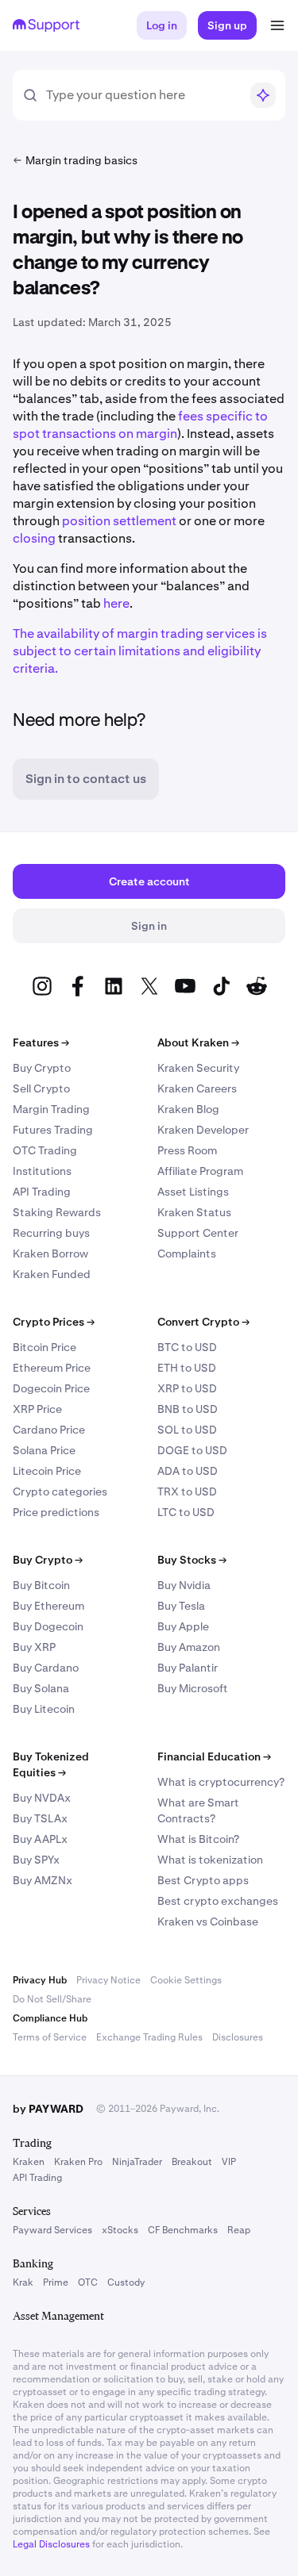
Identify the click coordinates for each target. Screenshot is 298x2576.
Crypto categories (60, 1491)
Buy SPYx (36, 1860)
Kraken (29, 2162)
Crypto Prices (54, 1322)
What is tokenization (210, 1860)
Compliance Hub (50, 2018)
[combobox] (143, 95)
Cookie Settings (186, 1980)
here (116, 603)
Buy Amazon (189, 1647)
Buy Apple (183, 1626)
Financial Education (214, 1756)
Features (41, 1042)
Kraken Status (194, 1212)
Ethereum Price (52, 1368)
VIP (229, 2162)
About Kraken (198, 1042)
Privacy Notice (108, 1980)
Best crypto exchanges (218, 1901)
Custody (126, 2282)
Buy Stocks (192, 1560)
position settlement (119, 521)
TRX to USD (187, 1491)
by (48, 2109)
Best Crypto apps (203, 1880)
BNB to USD (188, 1409)
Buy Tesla (181, 1606)
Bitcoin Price (45, 1347)
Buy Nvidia (184, 1585)
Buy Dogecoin (48, 1626)
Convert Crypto (203, 1322)
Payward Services (52, 2230)
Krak (23, 2282)
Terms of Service (50, 2037)
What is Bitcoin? (198, 1839)
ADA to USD (188, 1471)
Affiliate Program (200, 1171)
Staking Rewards (57, 1212)
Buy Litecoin (44, 1709)
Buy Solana (41, 1688)
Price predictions (56, 1512)
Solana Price (44, 1450)
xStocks (120, 2230)
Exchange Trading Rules (149, 2037)
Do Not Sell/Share (52, 1999)
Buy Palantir (188, 1668)
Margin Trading (51, 1109)
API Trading (42, 1192)
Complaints (187, 1253)
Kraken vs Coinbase (208, 1921)
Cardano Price (49, 1430)
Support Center (198, 1233)
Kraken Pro (78, 2162)
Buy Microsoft (193, 1688)
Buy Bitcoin (41, 1585)
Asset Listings (193, 1192)
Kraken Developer (203, 1130)
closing (34, 538)
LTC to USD (186, 1512)
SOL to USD (187, 1430)
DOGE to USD (192, 1450)
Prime (56, 2282)
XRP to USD (187, 1388)
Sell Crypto (41, 1088)
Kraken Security (198, 1068)
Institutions (42, 1171)
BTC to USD (187, 1347)
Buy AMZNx (43, 1880)
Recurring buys (51, 1233)
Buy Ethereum (48, 1606)
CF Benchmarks (183, 2230)
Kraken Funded (52, 1274)
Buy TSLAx (40, 1818)
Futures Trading (53, 1130)
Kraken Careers (197, 1088)
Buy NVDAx (42, 1798)
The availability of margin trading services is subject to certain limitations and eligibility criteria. (140, 651)
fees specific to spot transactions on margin (140, 425)
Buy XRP (34, 1647)
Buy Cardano (46, 1668)
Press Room (187, 1150)
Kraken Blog (188, 1109)
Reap (239, 2230)
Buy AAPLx (40, 1839)
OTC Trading (45, 1150)
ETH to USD (187, 1368)
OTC (88, 2282)
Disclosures (238, 2037)
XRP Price (37, 1409)
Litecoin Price (47, 1471)
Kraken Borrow (50, 1253)
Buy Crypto (42, 1068)
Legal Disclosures (51, 2544)
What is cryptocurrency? (221, 1782)
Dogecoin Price (51, 1388)
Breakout (192, 2162)
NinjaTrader (137, 2162)
